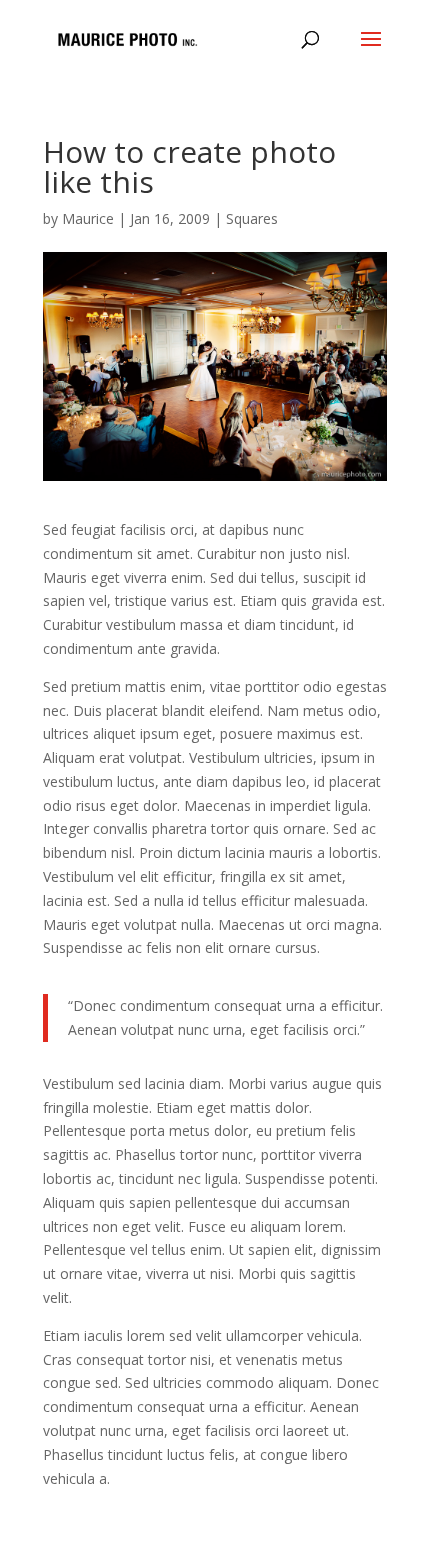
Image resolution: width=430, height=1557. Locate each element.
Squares (252, 218)
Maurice (88, 218)
